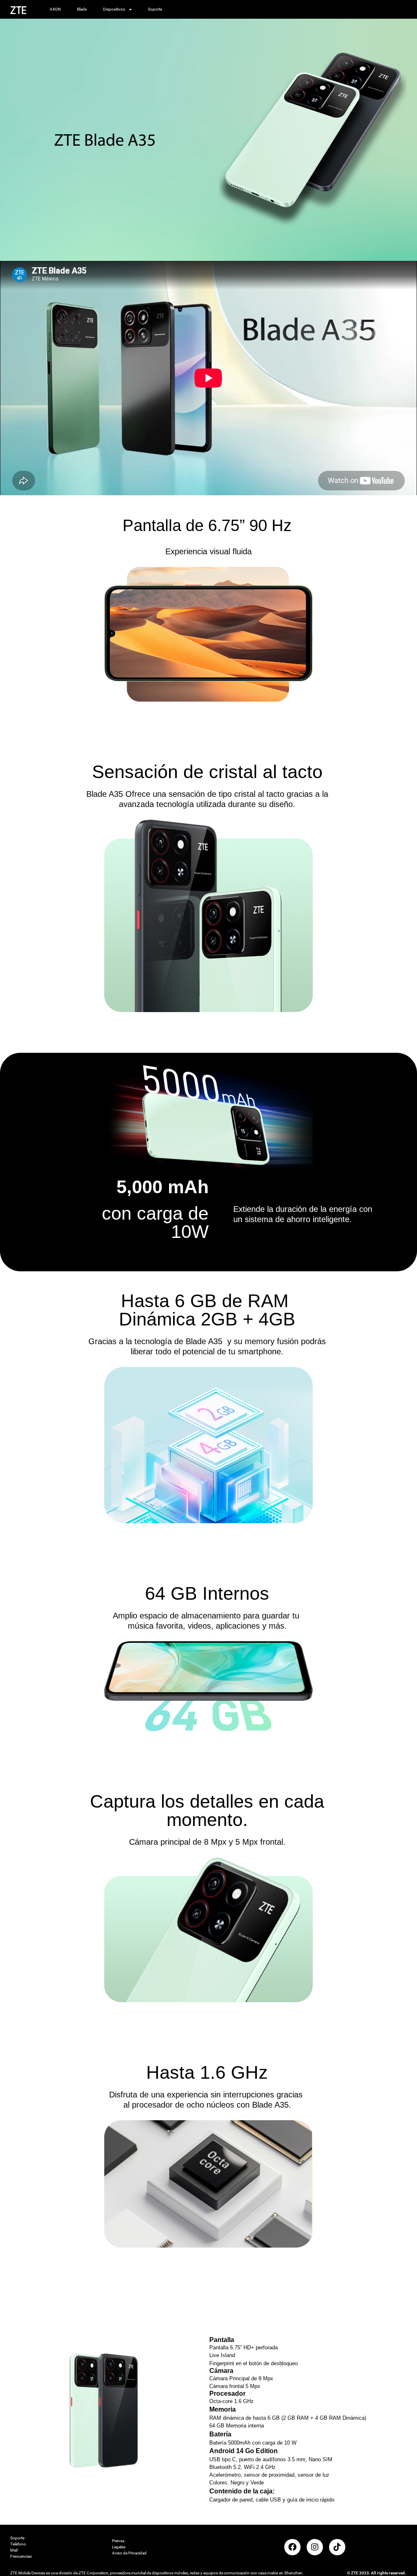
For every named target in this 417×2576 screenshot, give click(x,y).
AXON (55, 9)
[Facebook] (292, 2547)
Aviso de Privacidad (129, 2553)
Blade (82, 9)
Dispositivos (114, 9)
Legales (119, 2547)
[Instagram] (315, 2547)
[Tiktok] (337, 2547)
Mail (14, 2550)
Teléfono (18, 2544)
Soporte (155, 9)
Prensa (118, 2541)
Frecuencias (21, 2556)
